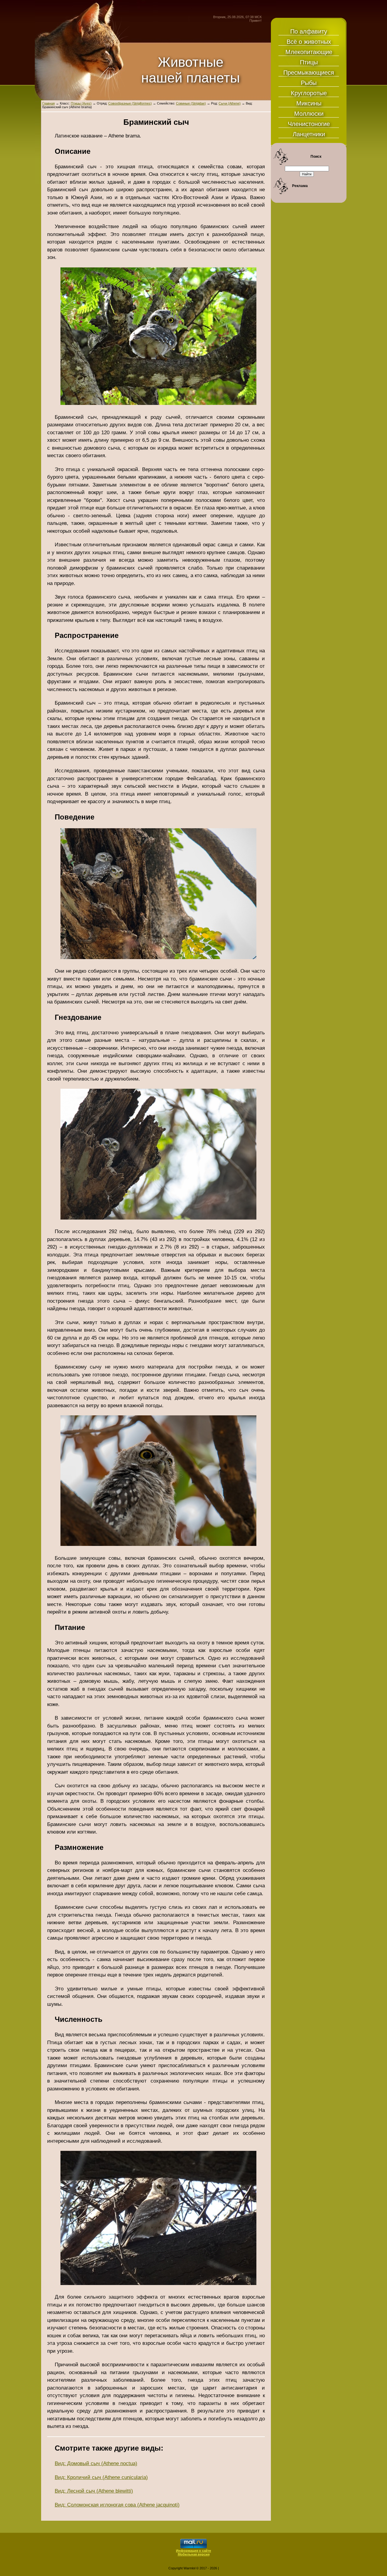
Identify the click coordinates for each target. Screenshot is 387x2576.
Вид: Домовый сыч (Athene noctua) (96, 2463)
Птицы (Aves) (81, 103)
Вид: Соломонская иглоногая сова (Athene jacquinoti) (117, 2505)
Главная (49, 103)
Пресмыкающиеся (309, 73)
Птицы (309, 62)
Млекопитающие (309, 52)
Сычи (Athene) (230, 103)
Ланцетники (309, 134)
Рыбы (309, 83)
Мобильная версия (194, 2554)
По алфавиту (309, 31)
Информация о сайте (193, 2551)
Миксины (309, 103)
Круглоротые (309, 93)
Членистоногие (309, 124)
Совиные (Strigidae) (191, 103)
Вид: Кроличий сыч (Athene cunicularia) (101, 2477)
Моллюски (309, 114)
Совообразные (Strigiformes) (130, 103)
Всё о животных (309, 42)
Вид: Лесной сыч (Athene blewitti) (94, 2491)
